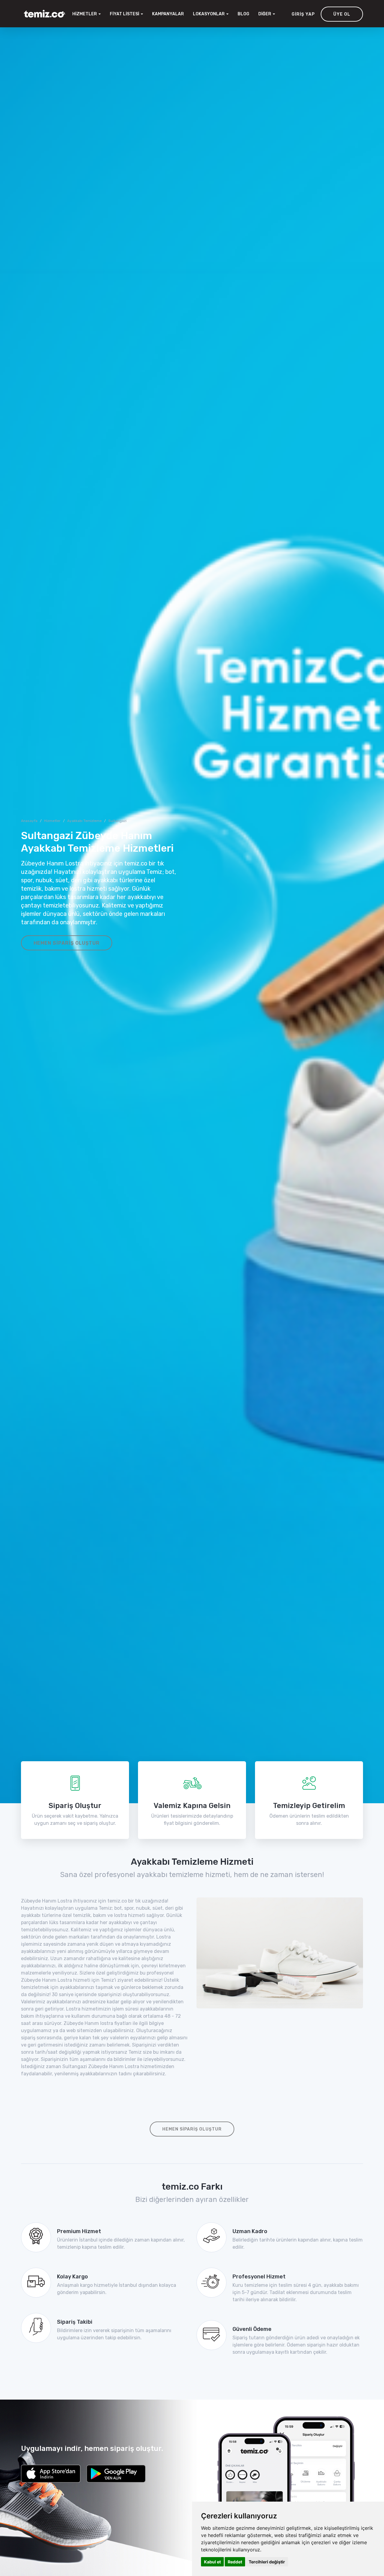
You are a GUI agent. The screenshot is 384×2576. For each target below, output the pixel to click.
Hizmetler (52, 821)
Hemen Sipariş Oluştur (67, 943)
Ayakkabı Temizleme (84, 821)
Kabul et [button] (212, 2562)
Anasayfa (29, 821)
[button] (211, 14)
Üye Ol (342, 14)
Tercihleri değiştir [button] (267, 2562)
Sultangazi (117, 821)
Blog (243, 14)
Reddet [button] (235, 2562)
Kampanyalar (168, 14)
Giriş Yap (303, 14)
